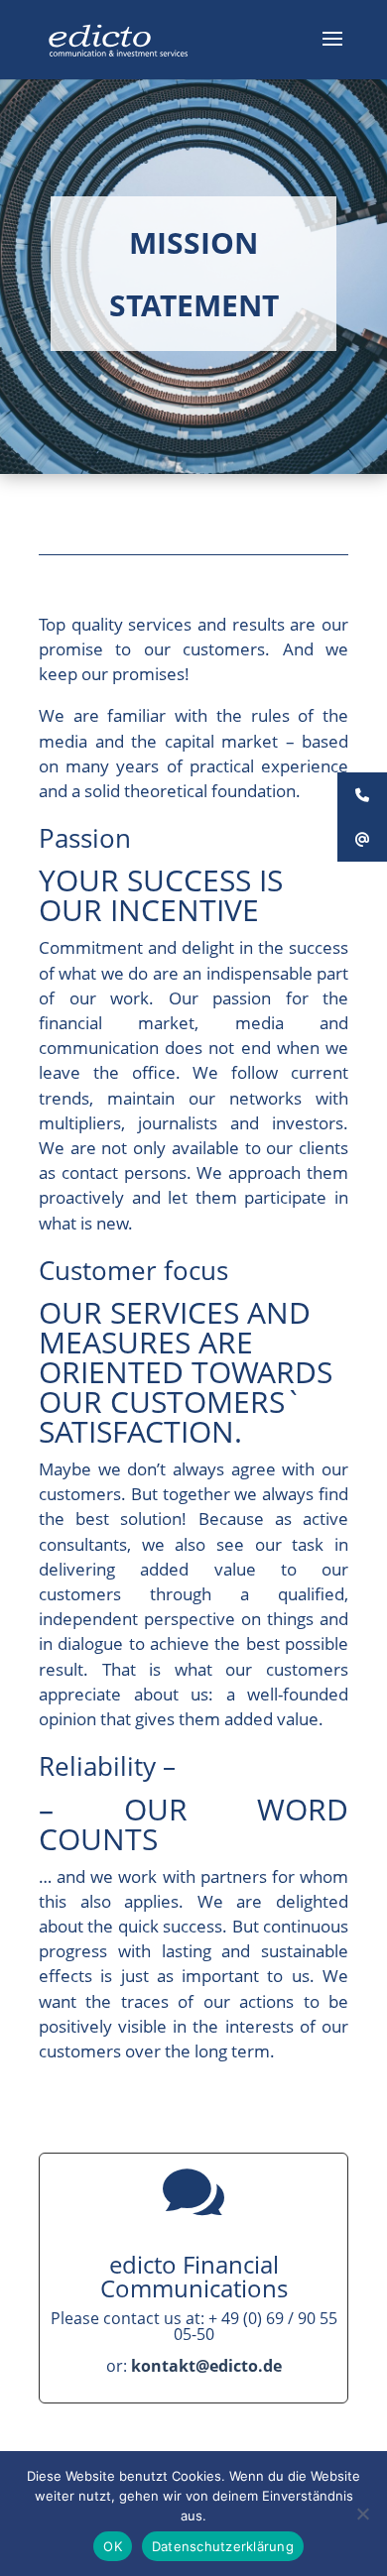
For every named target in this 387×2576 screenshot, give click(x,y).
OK (113, 2546)
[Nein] (362, 2514)
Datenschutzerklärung (223, 2546)
